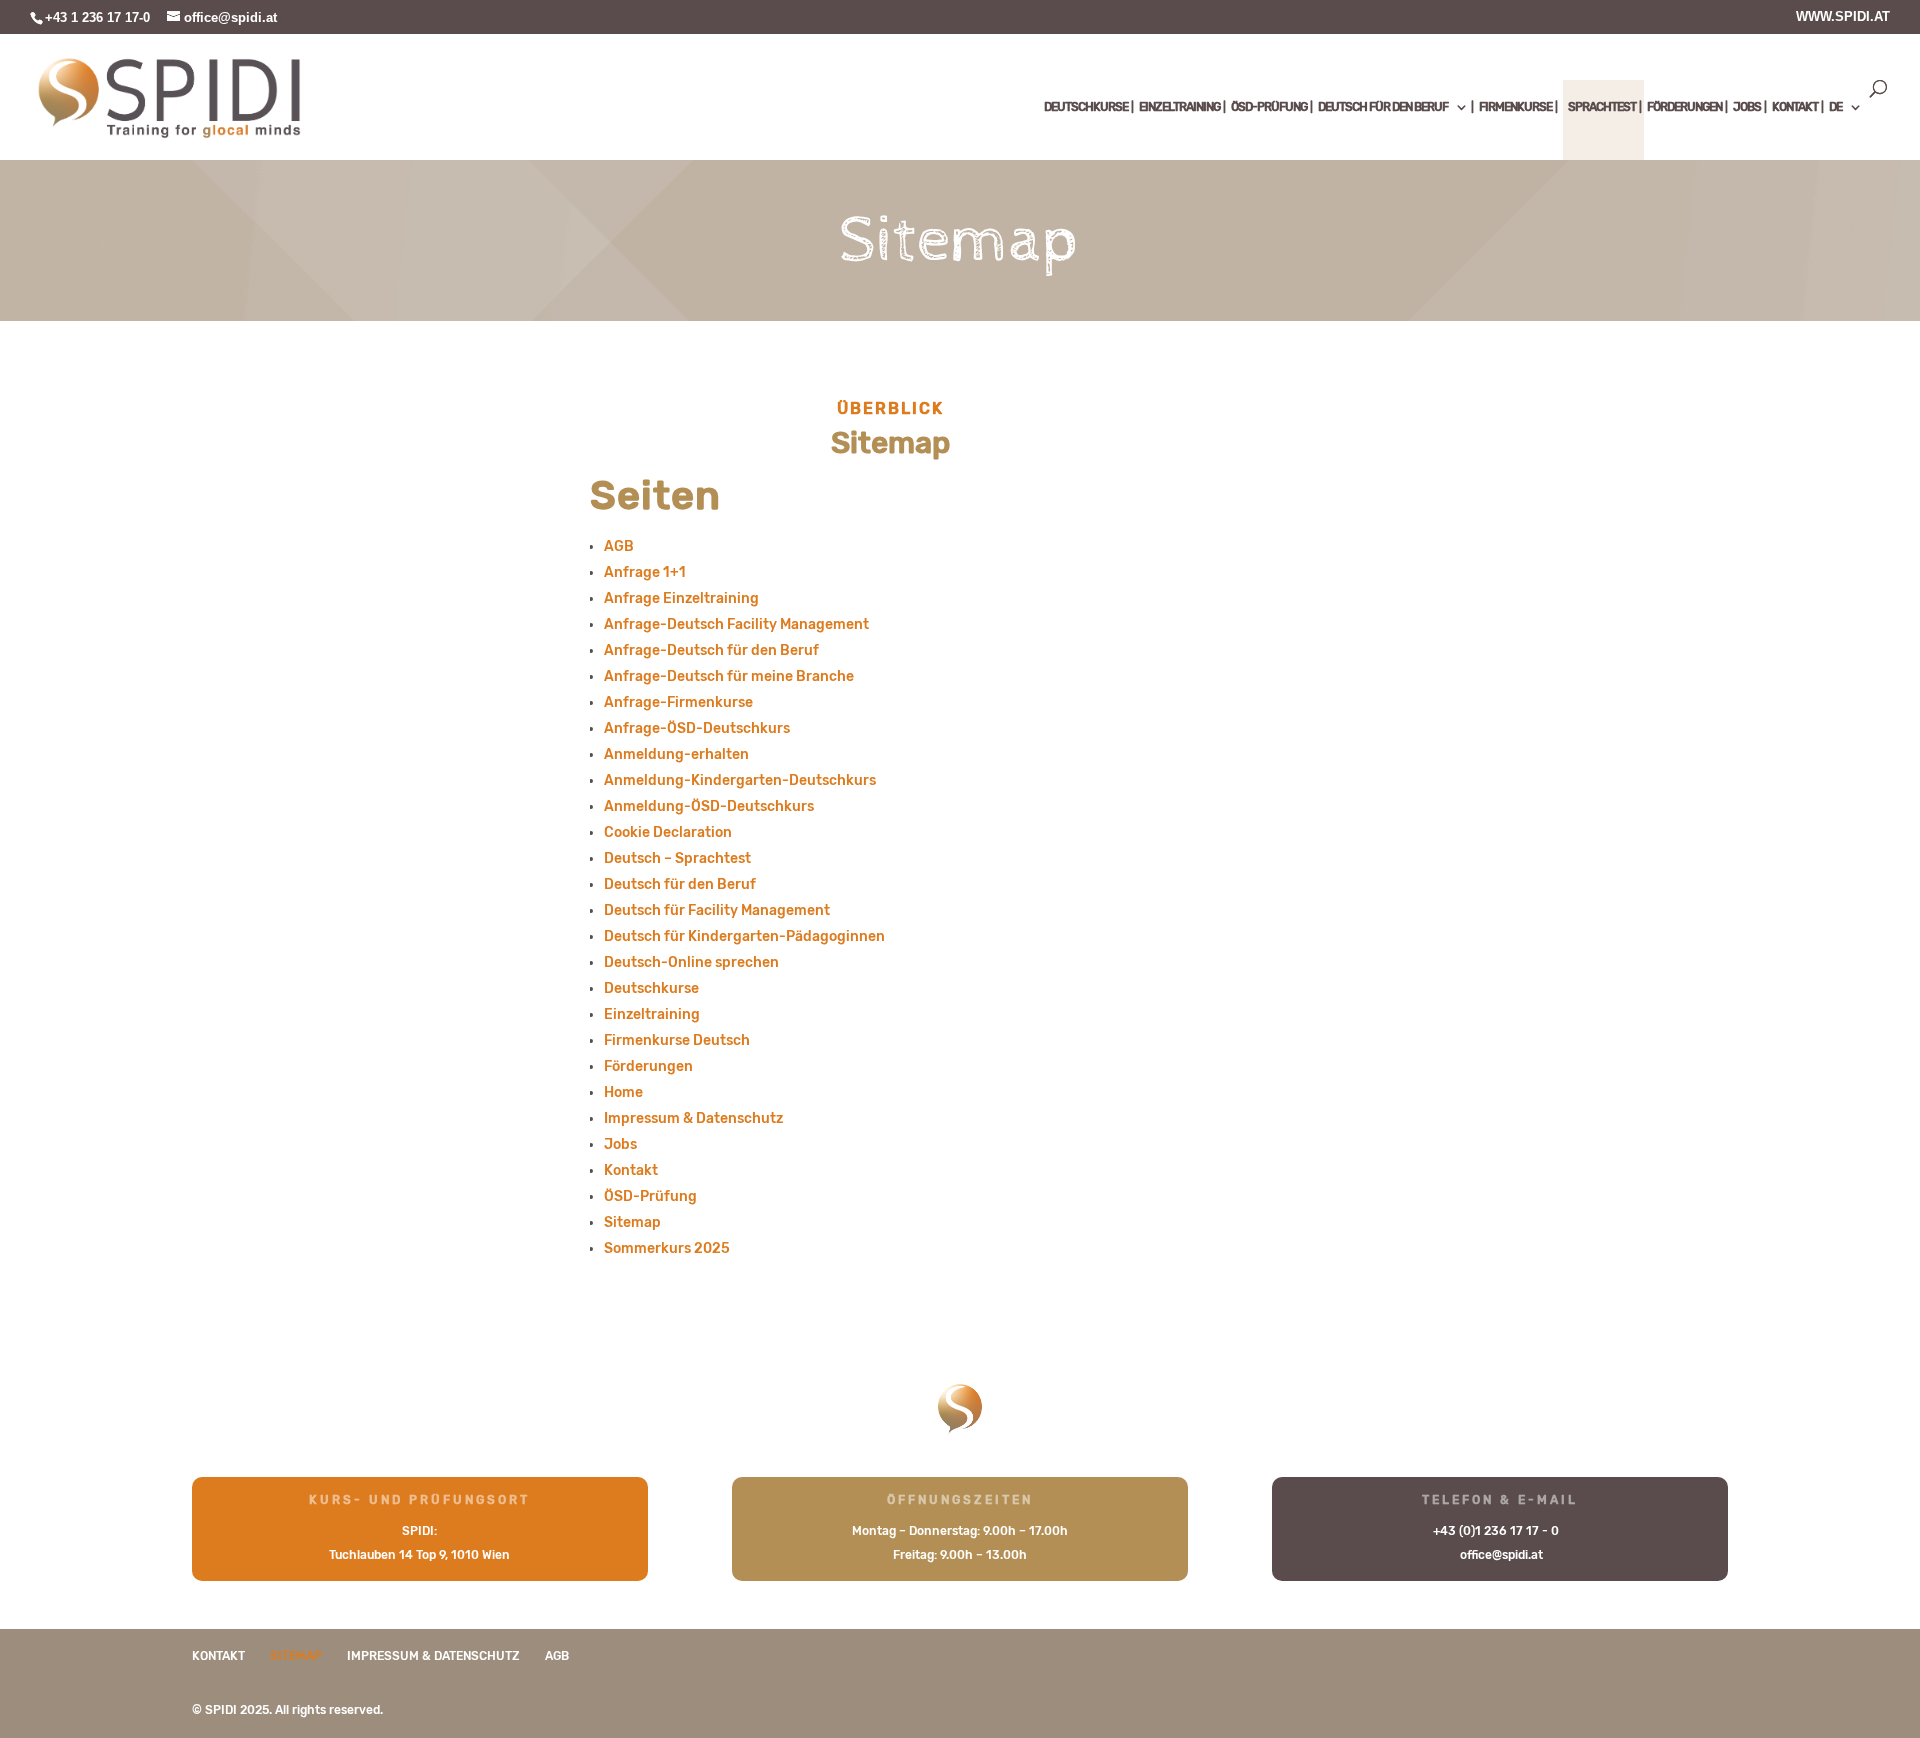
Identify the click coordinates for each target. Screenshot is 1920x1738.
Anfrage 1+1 (645, 572)
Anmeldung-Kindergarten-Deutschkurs (740, 780)
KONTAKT (1795, 107)
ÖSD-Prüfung (650, 1196)
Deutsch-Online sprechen (691, 962)
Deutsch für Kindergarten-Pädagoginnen (744, 936)
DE (1835, 107)
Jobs (620, 1144)
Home (623, 1092)
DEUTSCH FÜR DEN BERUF (1383, 107)
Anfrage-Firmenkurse (678, 702)
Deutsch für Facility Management (717, 910)
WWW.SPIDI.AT (1843, 17)
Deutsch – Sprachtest (677, 858)
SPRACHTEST (1602, 107)
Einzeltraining (652, 1014)
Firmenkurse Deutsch (677, 1040)
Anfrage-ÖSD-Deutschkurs (697, 728)
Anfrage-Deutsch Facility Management (736, 624)
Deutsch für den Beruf (680, 884)
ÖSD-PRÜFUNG (1269, 107)
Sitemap (632, 1222)
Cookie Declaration (668, 832)
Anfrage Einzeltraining (681, 598)
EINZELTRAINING (1179, 107)
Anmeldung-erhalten (676, 754)
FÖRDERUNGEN (1684, 107)
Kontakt (631, 1170)
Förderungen (648, 1066)
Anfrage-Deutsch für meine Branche (729, 676)
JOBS (1747, 107)
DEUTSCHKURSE (1086, 107)
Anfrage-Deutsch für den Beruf (711, 650)
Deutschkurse (651, 988)
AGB (619, 546)
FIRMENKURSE (1515, 107)
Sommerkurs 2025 (667, 1248)
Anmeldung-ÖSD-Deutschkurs (709, 806)
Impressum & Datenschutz (693, 1118)
